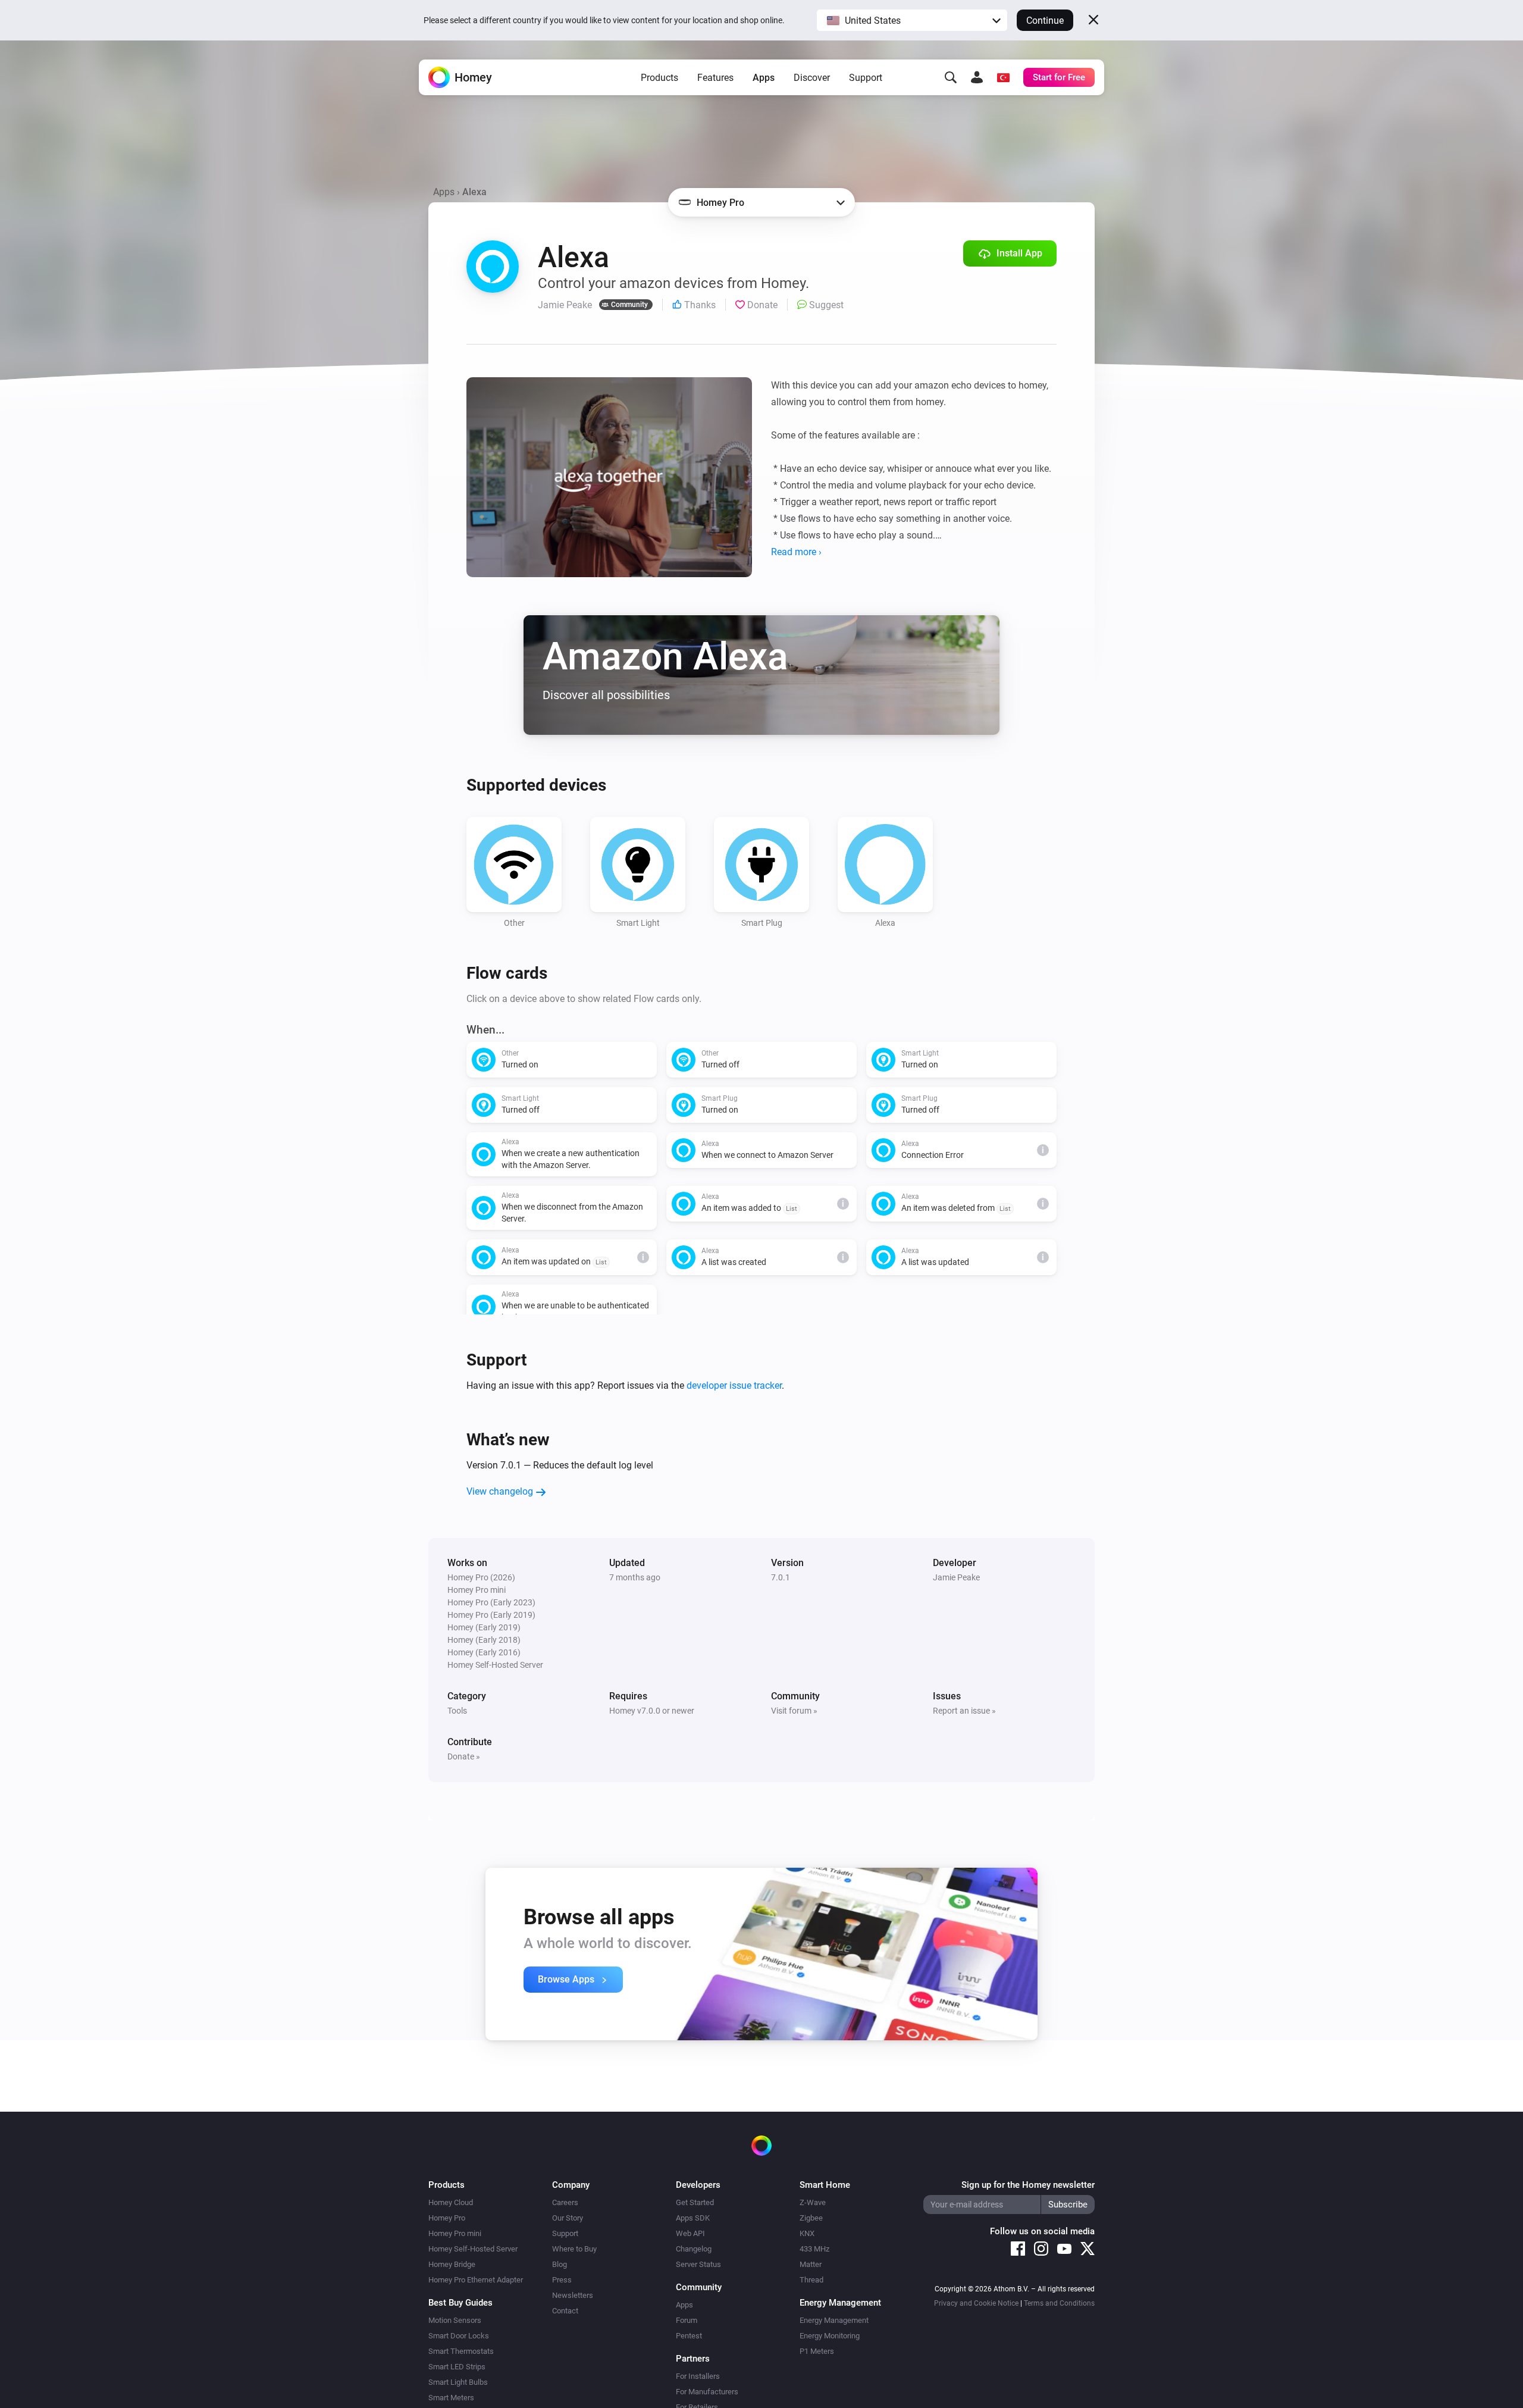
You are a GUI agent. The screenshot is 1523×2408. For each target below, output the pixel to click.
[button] (912, 20)
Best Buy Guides (460, 2303)
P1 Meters (817, 2351)
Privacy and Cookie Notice (976, 2303)
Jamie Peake (956, 1577)
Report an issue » (964, 1711)
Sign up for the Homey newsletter (1028, 2185)
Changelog (694, 2249)
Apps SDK (693, 2218)
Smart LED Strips (457, 2367)
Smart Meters (451, 2398)
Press (562, 2280)
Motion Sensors (455, 2320)
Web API (690, 2233)
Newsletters (573, 2295)
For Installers (698, 2376)
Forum (687, 2320)
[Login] (977, 77)
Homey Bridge (452, 2264)
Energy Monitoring (830, 2336)
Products (659, 78)
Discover (812, 78)
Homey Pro (447, 2218)
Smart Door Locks (459, 2336)
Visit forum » (794, 1711)
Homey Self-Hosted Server (473, 2249)
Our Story (568, 2218)
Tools (457, 1711)
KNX (807, 2233)
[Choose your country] (1003, 77)
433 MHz (814, 2249)
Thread (811, 2280)
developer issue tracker (734, 1385)
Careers (565, 2202)
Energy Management (834, 2320)
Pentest (689, 2336)
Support (866, 78)
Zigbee (811, 2218)
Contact (565, 2311)
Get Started (695, 2202)
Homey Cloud (451, 2202)
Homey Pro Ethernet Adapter (476, 2280)
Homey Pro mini (455, 2233)
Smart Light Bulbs (458, 2382)
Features (715, 78)
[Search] (951, 77)
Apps (764, 78)
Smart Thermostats (461, 2351)
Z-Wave (813, 2202)
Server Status (698, 2264)
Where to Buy (574, 2249)
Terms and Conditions (1059, 2303)
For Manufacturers (707, 2392)
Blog (560, 2264)
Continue (1045, 21)
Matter (811, 2264)
